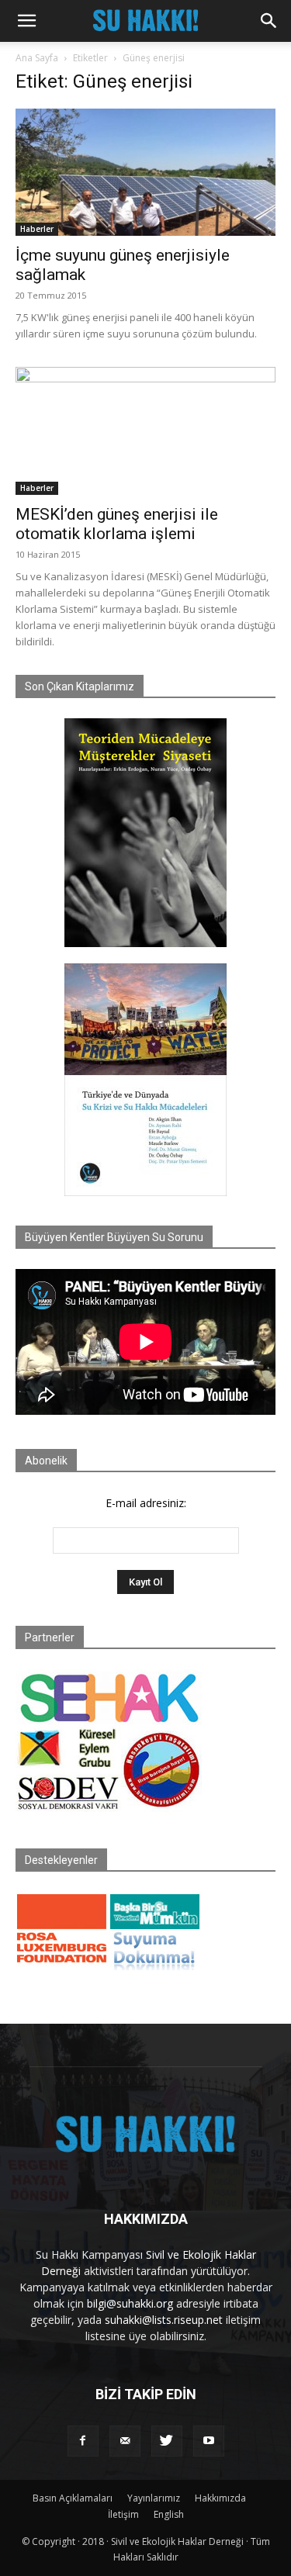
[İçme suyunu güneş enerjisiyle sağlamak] (145, 172)
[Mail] (125, 2441)
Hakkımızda (220, 2498)
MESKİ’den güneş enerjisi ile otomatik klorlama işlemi (117, 524)
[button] (26, 21)
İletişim (123, 2514)
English (169, 2514)
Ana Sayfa (37, 58)
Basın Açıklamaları (73, 2498)
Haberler (37, 229)
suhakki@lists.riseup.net (164, 2320)
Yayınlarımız (154, 2498)
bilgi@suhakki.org (130, 2303)
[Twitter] (167, 2441)
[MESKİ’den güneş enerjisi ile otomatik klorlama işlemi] (145, 431)
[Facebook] (83, 2441)
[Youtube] (209, 2441)
